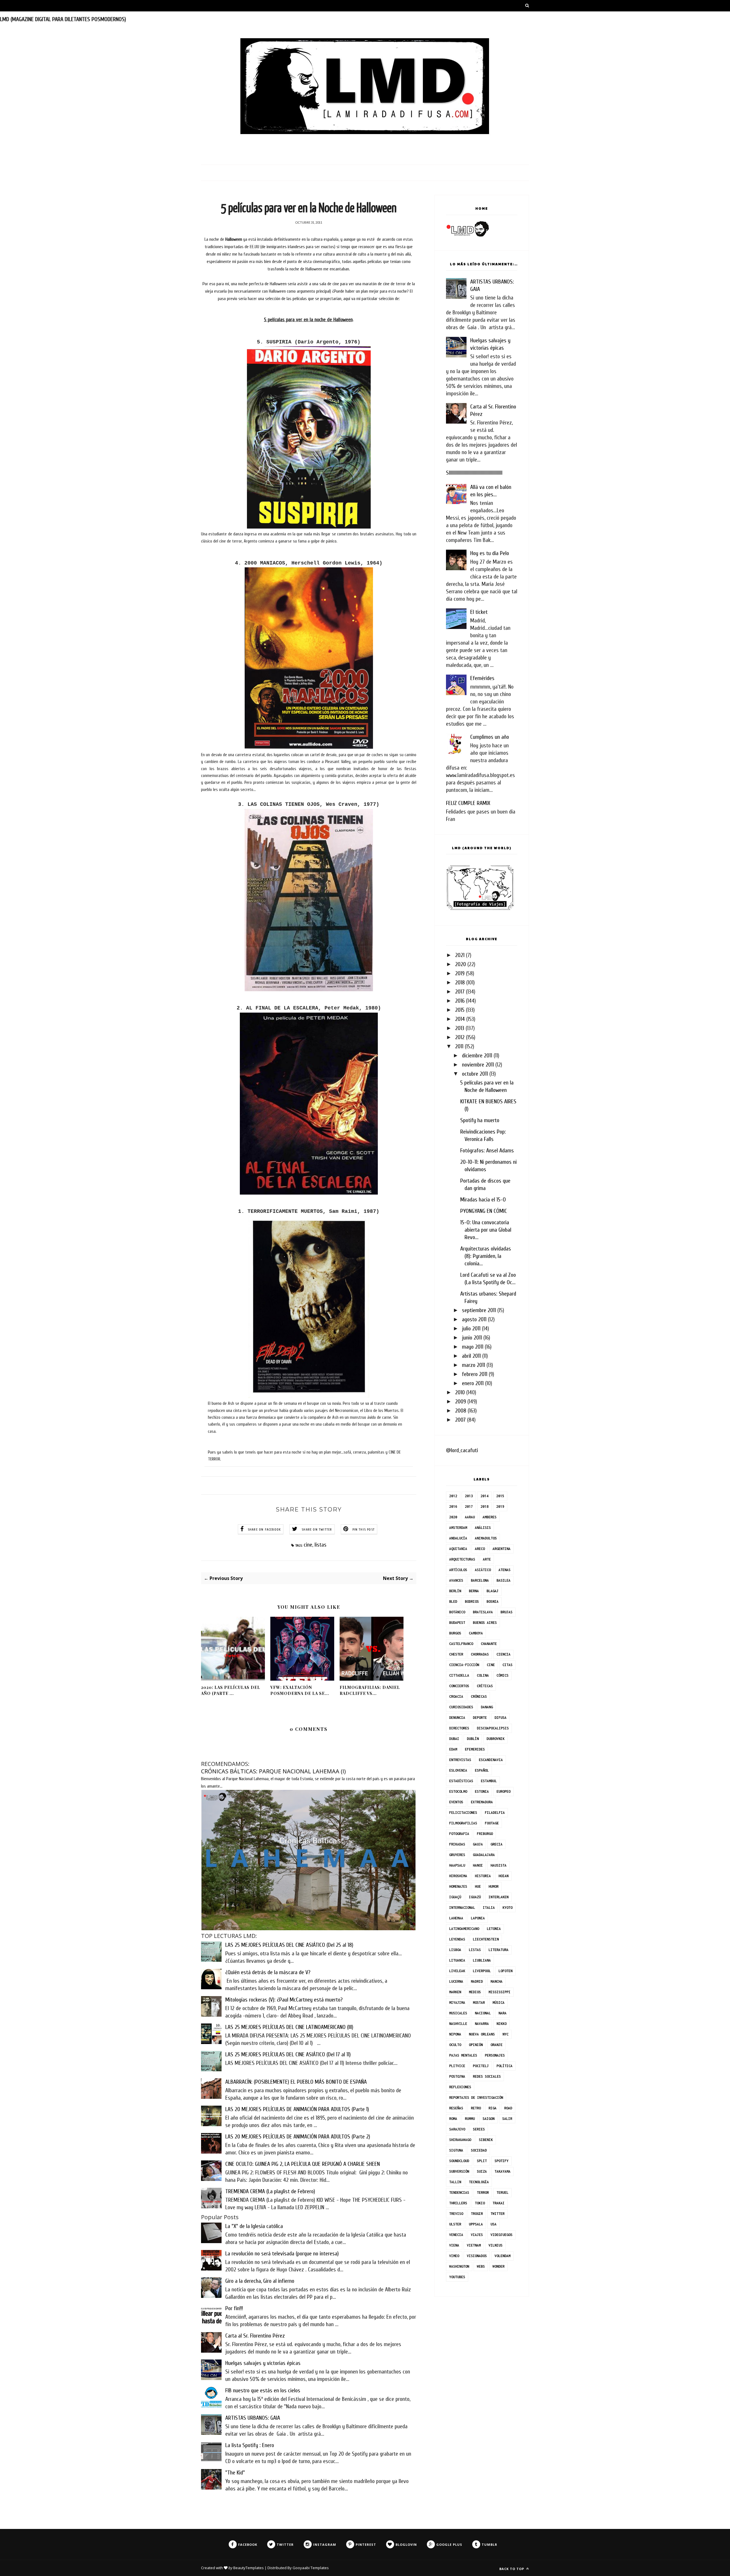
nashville (458, 2024)
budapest (457, 1623)
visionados (477, 2256)
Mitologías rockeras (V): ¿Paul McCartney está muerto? (284, 2000)
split (482, 2161)
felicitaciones (463, 1813)
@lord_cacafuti (462, 1450)
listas (321, 1545)
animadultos (486, 1538)
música (498, 2003)
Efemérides (482, 678)
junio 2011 (472, 1338)
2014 (460, 1019)
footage (492, 1823)
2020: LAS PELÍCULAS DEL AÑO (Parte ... (231, 1690)
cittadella (459, 1675)
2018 (460, 983)
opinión (476, 2045)
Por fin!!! (234, 2308)
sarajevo (457, 2129)
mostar (479, 2003)
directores (459, 1728)
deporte (480, 1718)
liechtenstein (486, 1939)
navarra (482, 2024)
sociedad (479, 2150)
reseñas (456, 2108)
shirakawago (460, 2140)
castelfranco (461, 1644)
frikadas (457, 1844)
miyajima (457, 2003)
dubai (454, 1739)
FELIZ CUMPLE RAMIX (468, 803)
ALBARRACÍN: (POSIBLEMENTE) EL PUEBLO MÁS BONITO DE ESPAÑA (296, 2082)
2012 (460, 1037)
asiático (483, 1570)
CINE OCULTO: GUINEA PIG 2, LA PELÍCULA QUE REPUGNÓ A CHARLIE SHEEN (303, 2164)
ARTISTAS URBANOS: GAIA (253, 2418)
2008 (461, 1411)
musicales (458, 2013)
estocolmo (458, 1791)
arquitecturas (462, 1559)
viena (454, 2245)
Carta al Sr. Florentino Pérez (255, 2336)
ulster (455, 2224)
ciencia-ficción (464, 1665)
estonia (482, 1791)
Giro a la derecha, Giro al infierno (260, 2281)
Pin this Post (364, 1529)
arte (487, 1559)
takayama (502, 2171)
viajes (477, 2235)
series (479, 2129)
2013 (460, 1028)
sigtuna (456, 2150)
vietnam (474, 2245)
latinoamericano (464, 1929)
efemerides (475, 1749)
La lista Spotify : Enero (250, 2445)
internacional (462, 1908)
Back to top (512, 2569)
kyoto (507, 1908)
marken (455, 1992)
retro (476, 2108)
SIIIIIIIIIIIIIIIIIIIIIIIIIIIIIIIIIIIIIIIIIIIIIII (474, 473)
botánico (457, 1612)
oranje (496, 2045)
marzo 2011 (474, 1365)
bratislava (483, 1612)
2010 (460, 1392)
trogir (477, 2214)
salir (507, 2119)
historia (483, 1876)
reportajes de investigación (476, 2098)
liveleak (457, 1971)
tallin (455, 2182)
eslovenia (458, 1770)
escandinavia (491, 1760)
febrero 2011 (475, 1374)
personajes (495, 2055)
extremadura (482, 1802)
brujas (506, 1612)
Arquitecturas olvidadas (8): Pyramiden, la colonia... (486, 1256)
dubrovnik (495, 1739)
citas (507, 1665)
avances (456, 1580)
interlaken (498, 1897)
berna (474, 1591)
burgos (455, 1633)
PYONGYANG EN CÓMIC (484, 1211)
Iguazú (475, 1897)
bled (453, 1601)
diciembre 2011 (477, 1056)
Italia (489, 1908)
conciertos (459, 1686)
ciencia (503, 1654)
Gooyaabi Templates (311, 2568)
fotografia (459, 1834)
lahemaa (456, 1918)
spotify (501, 2161)
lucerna (456, 1981)
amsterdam (458, 1528)
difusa (500, 1718)
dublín (473, 1739)
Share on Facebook (264, 1529)
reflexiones (460, 2087)
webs (481, 2266)
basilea (503, 1580)
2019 (460, 973)
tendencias (459, 2192)
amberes (489, 1517)
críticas (485, 1686)
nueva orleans (482, 2034)
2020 (461, 964)
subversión (459, 2171)
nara (502, 2013)
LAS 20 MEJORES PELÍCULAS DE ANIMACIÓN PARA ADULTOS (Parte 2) (298, 2137)
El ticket (479, 612)
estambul (489, 1781)
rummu (470, 2119)
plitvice (457, 2066)
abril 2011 (471, 1356)
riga (492, 2108)
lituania (457, 1960)
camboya (476, 1633)
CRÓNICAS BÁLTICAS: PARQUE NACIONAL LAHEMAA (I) (273, 1771)
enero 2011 (473, 1383)
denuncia (457, 1718)
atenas (504, 1570)
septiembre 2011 (479, 1310)
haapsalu (457, 1865)
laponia (478, 1918)
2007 (460, 1420)
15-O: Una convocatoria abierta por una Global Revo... (486, 1230)
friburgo (485, 1834)
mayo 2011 (473, 1347)
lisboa (455, 1950)
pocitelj (481, 2066)
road (508, 2108)
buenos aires (485, 1623)
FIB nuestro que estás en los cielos (263, 2390)
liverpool (482, 1971)
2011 (459, 1046)
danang (487, 1707)
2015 (460, 1010)
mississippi (499, 1992)
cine (308, 1545)
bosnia (492, 1601)
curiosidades (461, 1707)
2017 (460, 992)
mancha (496, 1981)
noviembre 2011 (478, 1065)
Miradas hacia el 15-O (483, 1200)
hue (478, 1886)
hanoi (478, 1865)
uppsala (476, 2224)
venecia (456, 2235)
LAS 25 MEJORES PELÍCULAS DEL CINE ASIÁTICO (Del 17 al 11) (288, 2054)
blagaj (492, 1591)
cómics (502, 1675)
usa (493, 2224)
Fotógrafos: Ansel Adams (487, 1151)
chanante (489, 1644)
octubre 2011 (475, 1074)
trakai (498, 2203)
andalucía (458, 1538)
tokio (480, 2203)
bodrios (472, 1601)
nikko (501, 2024)
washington (459, 2266)
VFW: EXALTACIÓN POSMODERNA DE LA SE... (300, 1690)
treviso (456, 2214)
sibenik (486, 2140)
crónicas (479, 1696)
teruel (502, 2192)
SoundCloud (459, 2161)
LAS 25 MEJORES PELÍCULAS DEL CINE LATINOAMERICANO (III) (289, 2027)
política (504, 2066)
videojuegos (501, 2235)
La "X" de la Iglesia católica (254, 2226)
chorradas (480, 1654)
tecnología (479, 2182)
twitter (497, 2214)
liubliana (482, 1960)
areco (480, 1549)
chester (456, 1654)
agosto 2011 (474, 1319)
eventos (456, 1802)
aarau (470, 1517)
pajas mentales (463, 2055)
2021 (460, 955)
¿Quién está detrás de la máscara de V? (268, 1972)
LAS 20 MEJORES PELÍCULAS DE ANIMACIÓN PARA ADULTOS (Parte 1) (297, 2109)
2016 (460, 1001)
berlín (455, 1591)
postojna (457, 2076)
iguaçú (455, 1897)
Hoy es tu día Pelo (490, 553)
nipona (455, 2034)
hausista (498, 1865)
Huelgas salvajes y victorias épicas (263, 2363)
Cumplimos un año (490, 737)
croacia (456, 1696)
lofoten (505, 1971)
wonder (498, 2266)
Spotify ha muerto (480, 1120)
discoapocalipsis (493, 1728)
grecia (496, 1844)
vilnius (495, 2245)
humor (493, 1886)
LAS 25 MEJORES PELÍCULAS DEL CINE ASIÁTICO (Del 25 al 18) (289, 1945)
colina (483, 1675)
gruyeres (457, 1855)
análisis (483, 1528)
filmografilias (463, 1823)
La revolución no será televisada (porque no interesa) (282, 2254)
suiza (482, 2171)
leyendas (457, 1939)
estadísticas (461, 1781)
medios (475, 1992)
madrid (477, 1981)
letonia (494, 1929)
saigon (488, 2119)
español (482, 1770)
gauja (478, 1844)
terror (483, 2192)
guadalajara (484, 1855)
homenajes (458, 1886)
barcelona (480, 1580)
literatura (498, 1950)
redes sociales (487, 2076)
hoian (503, 1876)
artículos (458, 1570)
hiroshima (458, 1876)
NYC (505, 2034)
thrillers (458, 2203)
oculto (455, 2045)
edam (453, 1749)
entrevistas (460, 1760)
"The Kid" (235, 2473)
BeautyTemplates (249, 2568)
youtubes (457, 2277)
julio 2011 (471, 1329)
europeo (503, 1791)
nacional (483, 2013)
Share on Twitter (317, 1529)
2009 (461, 1402)
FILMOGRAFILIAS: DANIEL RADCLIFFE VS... (370, 1690)
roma (453, 2119)
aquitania (458, 1549)
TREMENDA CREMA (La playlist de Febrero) (270, 2191)
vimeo (454, 2256)
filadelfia (495, 1813)
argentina (501, 1549)
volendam (502, 2256)
